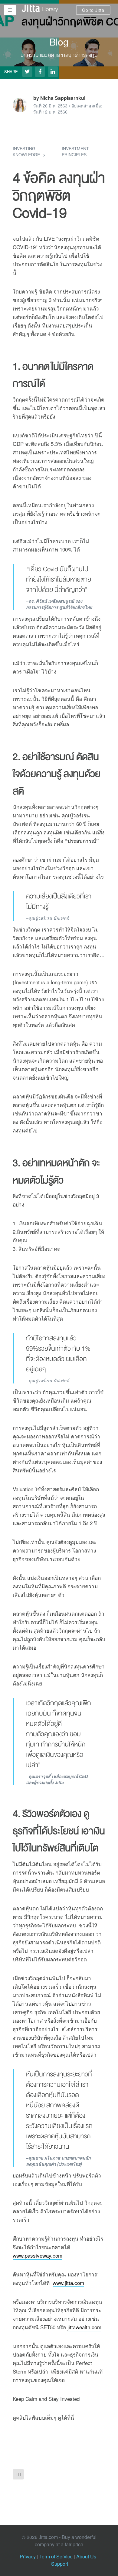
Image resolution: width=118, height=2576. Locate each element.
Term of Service (56, 2556)
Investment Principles (75, 151)
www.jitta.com (68, 2283)
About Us (86, 2556)
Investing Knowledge (26, 151)
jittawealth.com (84, 2327)
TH (18, 2474)
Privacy (28, 2556)
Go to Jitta (93, 10)
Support (60, 2564)
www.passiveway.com (38, 2255)
